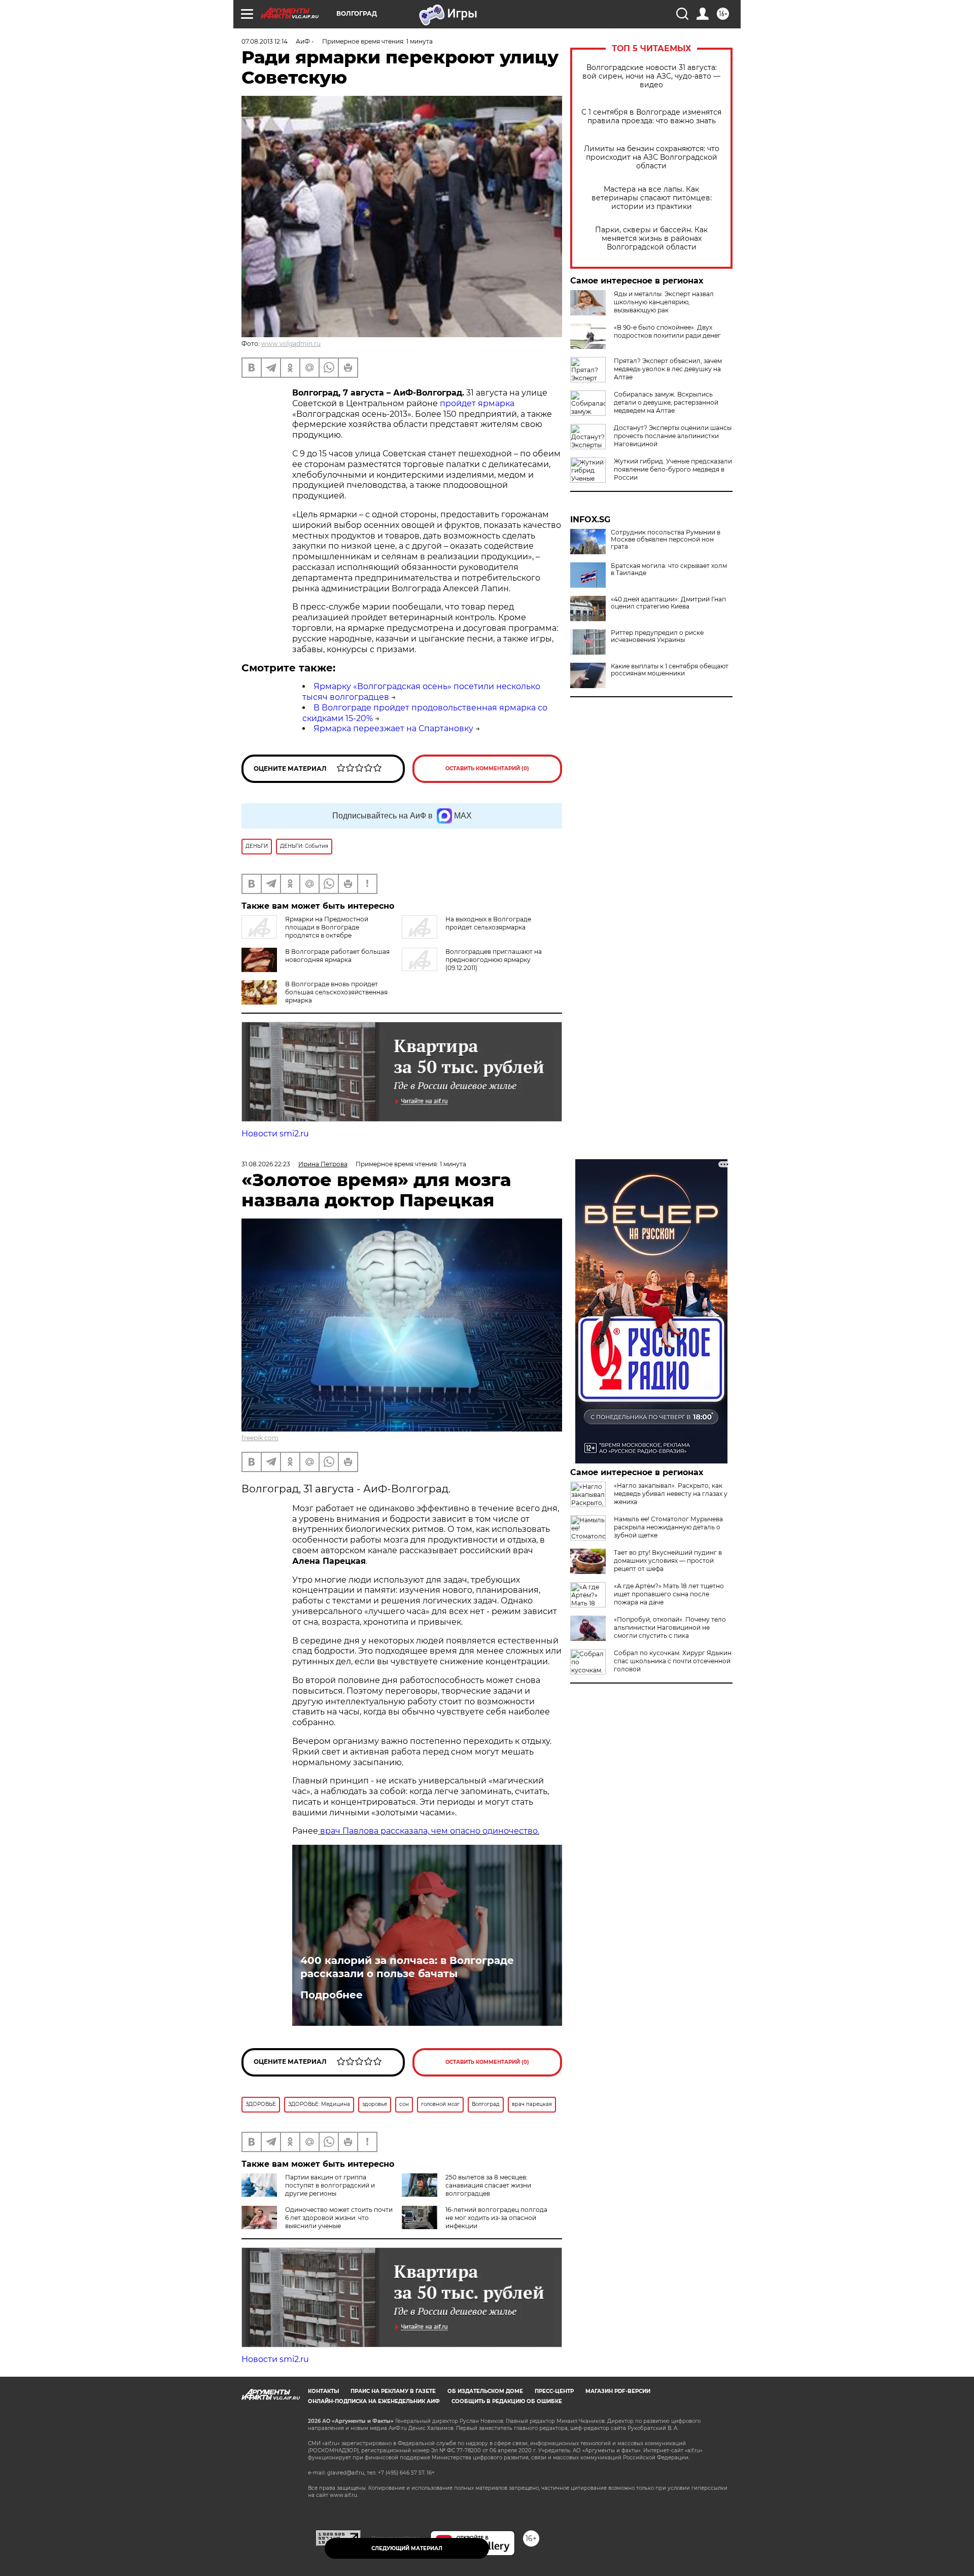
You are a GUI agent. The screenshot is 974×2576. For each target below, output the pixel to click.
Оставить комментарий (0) (487, 768)
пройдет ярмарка (477, 403)
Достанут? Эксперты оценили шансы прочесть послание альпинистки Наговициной (673, 436)
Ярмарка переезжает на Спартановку (393, 728)
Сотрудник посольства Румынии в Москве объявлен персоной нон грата (666, 540)
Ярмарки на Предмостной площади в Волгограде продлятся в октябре (327, 927)
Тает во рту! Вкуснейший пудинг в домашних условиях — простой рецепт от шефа (668, 1561)
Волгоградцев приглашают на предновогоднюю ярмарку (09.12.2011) (494, 960)
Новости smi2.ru (275, 1134)
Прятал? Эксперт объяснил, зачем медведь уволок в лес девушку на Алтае (668, 369)
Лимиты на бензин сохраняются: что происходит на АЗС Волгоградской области (652, 157)
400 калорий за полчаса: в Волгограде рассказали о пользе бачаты (407, 1967)
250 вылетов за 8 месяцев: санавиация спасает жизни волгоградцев (488, 2185)
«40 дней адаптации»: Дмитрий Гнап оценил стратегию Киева (668, 603)
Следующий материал (407, 2548)
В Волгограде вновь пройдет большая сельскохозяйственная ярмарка (336, 992)
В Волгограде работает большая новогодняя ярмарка (337, 956)
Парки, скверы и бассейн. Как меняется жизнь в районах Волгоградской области (651, 239)
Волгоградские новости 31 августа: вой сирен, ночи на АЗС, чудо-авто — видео (651, 76)
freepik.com (260, 1438)
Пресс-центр (554, 2391)
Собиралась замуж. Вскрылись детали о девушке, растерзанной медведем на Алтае (666, 402)
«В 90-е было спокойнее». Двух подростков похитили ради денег (667, 331)
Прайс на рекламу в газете (393, 2391)
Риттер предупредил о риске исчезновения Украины (657, 636)
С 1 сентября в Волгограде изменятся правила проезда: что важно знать (651, 117)
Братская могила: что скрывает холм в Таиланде (669, 569)
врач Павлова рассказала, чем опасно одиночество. (429, 1831)
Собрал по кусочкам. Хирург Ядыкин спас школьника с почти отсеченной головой (673, 1661)
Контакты (323, 2391)
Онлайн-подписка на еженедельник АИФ (374, 2401)
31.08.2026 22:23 (266, 1164)
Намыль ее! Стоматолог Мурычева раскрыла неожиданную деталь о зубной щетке (668, 1527)
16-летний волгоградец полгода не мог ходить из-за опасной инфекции (496, 2218)
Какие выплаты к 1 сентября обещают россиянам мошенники (670, 670)
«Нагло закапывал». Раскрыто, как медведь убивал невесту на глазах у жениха (671, 1494)
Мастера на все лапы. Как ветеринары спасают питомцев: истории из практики (652, 198)
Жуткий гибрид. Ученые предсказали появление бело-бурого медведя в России (673, 469)
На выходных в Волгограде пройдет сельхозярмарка (488, 923)
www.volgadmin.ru (291, 344)
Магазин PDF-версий (618, 2391)
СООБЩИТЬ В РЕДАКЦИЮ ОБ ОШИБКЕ (507, 2401)
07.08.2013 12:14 (265, 41)
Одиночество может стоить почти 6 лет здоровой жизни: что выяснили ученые (339, 2218)
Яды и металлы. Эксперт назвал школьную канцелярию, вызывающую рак (664, 302)
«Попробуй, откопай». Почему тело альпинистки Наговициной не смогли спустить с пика (670, 1627)
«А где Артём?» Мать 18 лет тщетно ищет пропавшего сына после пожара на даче (669, 1594)
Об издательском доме (485, 2391)
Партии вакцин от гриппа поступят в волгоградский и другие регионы (330, 2185)
